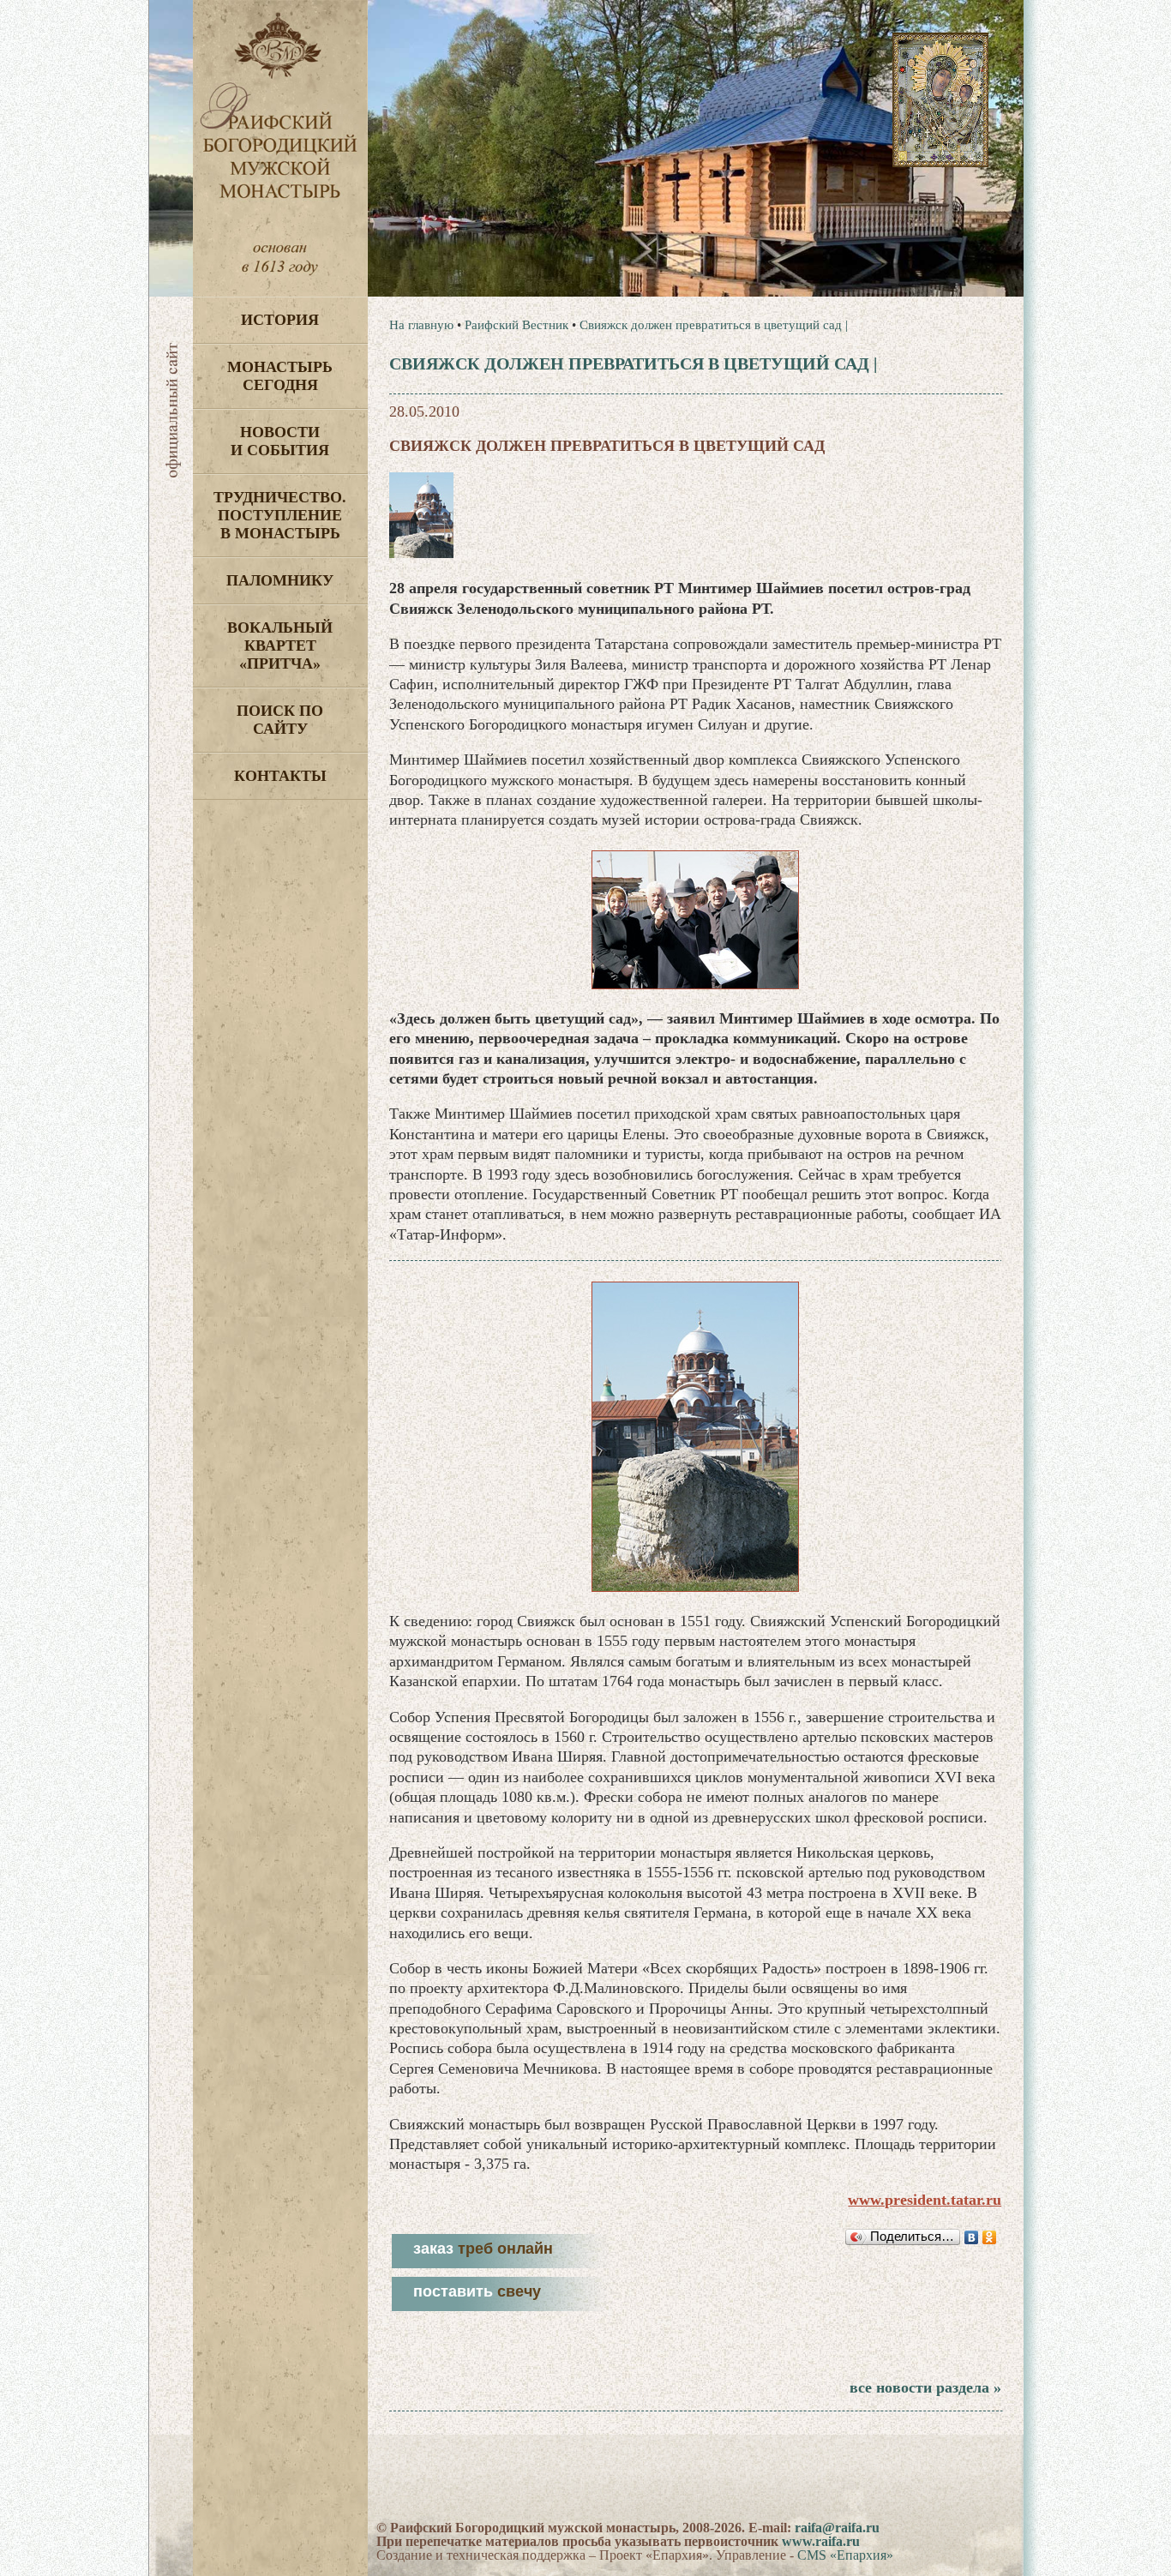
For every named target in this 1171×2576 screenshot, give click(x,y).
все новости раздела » (925, 2387)
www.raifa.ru (821, 2541)
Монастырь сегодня (280, 376)
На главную (421, 325)
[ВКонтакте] (972, 2237)
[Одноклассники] (990, 2237)
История (280, 320)
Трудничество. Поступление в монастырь (280, 515)
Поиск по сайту (280, 720)
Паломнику (280, 580)
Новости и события (280, 441)
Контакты (280, 776)
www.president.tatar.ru (925, 2200)
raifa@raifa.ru (837, 2528)
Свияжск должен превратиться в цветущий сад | (714, 325)
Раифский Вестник (516, 325)
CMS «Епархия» (845, 2555)
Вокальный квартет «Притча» (280, 646)
